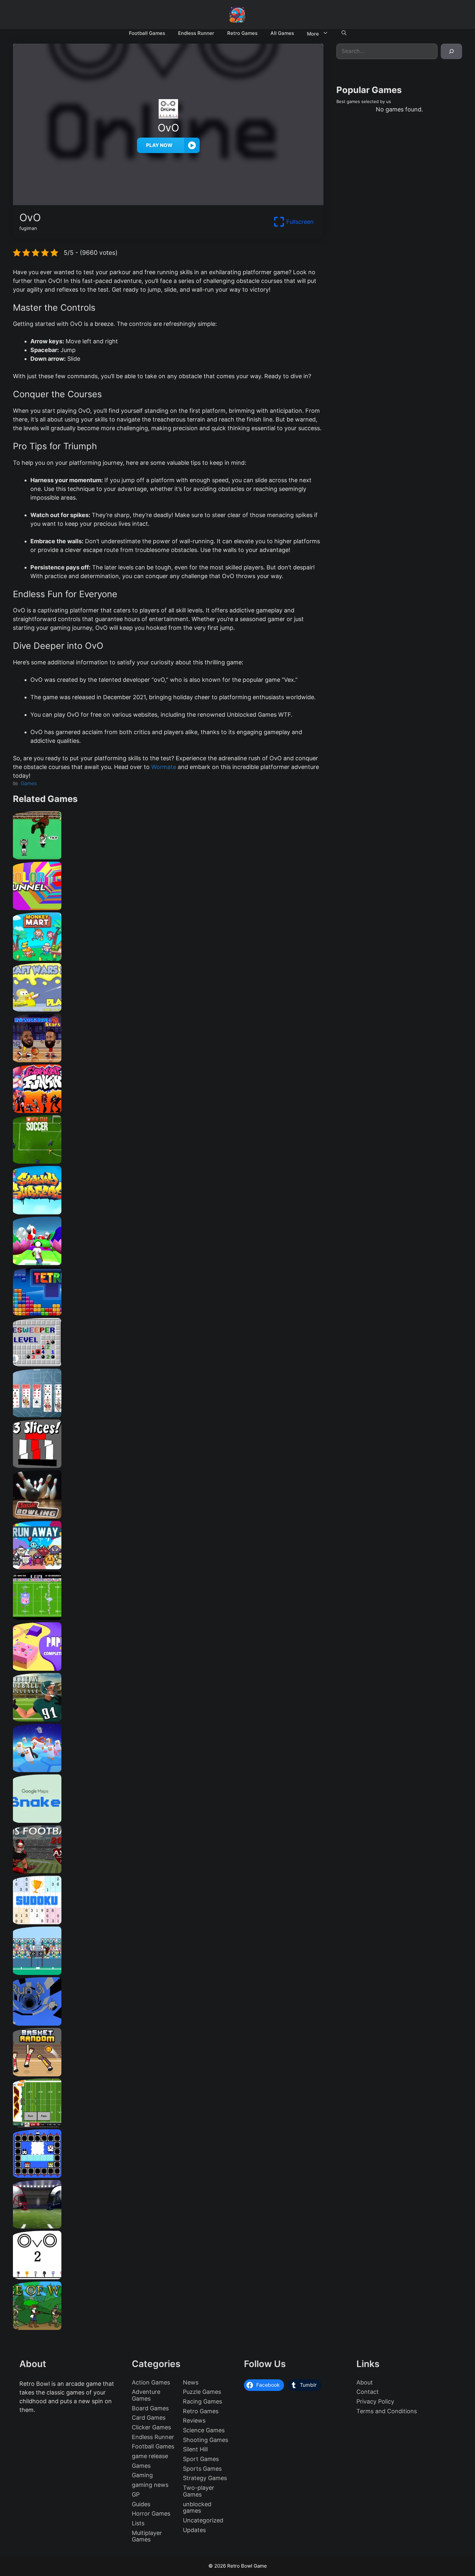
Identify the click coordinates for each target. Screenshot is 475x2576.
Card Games (149, 2418)
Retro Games (242, 33)
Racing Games (202, 2401)
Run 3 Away (168, 1567)
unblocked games (197, 2508)
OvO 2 (168, 2277)
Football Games (147, 33)
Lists (138, 2523)
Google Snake (168, 1820)
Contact (368, 2392)
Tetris (168, 1313)
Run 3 (168, 2023)
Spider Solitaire (168, 1415)
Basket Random (168, 2074)
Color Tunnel (168, 908)
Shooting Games (206, 2440)
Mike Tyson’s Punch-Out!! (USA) (168, 857)
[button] (344, 33)
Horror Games (151, 2514)
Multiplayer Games (147, 2536)
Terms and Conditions (387, 2411)
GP (136, 2494)
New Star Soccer (168, 1161)
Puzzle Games (202, 2392)
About (365, 2382)
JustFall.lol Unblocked (168, 1770)
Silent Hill (195, 2449)
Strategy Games (205, 2478)
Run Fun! (168, 1263)
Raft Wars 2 (168, 1009)
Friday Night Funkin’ (168, 1111)
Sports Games (202, 2469)
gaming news (150, 2485)
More (313, 34)
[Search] (451, 51)
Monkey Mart (168, 958)
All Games (282, 33)
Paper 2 (168, 1668)
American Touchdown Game (168, 1973)
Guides (141, 2504)
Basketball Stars (168, 1060)
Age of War (168, 2327)
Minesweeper (168, 1364)
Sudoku (168, 1922)
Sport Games (201, 2459)
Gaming (142, 2475)
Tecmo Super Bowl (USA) (168, 1618)
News (191, 2382)
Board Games (150, 2408)
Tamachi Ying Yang (168, 2175)
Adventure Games (146, 2395)
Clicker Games (151, 2427)
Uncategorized (203, 2520)
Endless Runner (196, 33)
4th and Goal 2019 (168, 2226)
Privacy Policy (375, 2401)
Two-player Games (199, 2491)
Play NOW (159, 145)
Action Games (151, 2382)
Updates (194, 2530)
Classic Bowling (168, 1516)
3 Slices (168, 1465)
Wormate (164, 767)
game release (150, 2456)
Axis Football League (168, 1871)
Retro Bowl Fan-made (168, 2125)
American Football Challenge (168, 1719)
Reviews (194, 2420)
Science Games (204, 2430)
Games (29, 783)
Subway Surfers (168, 1212)
